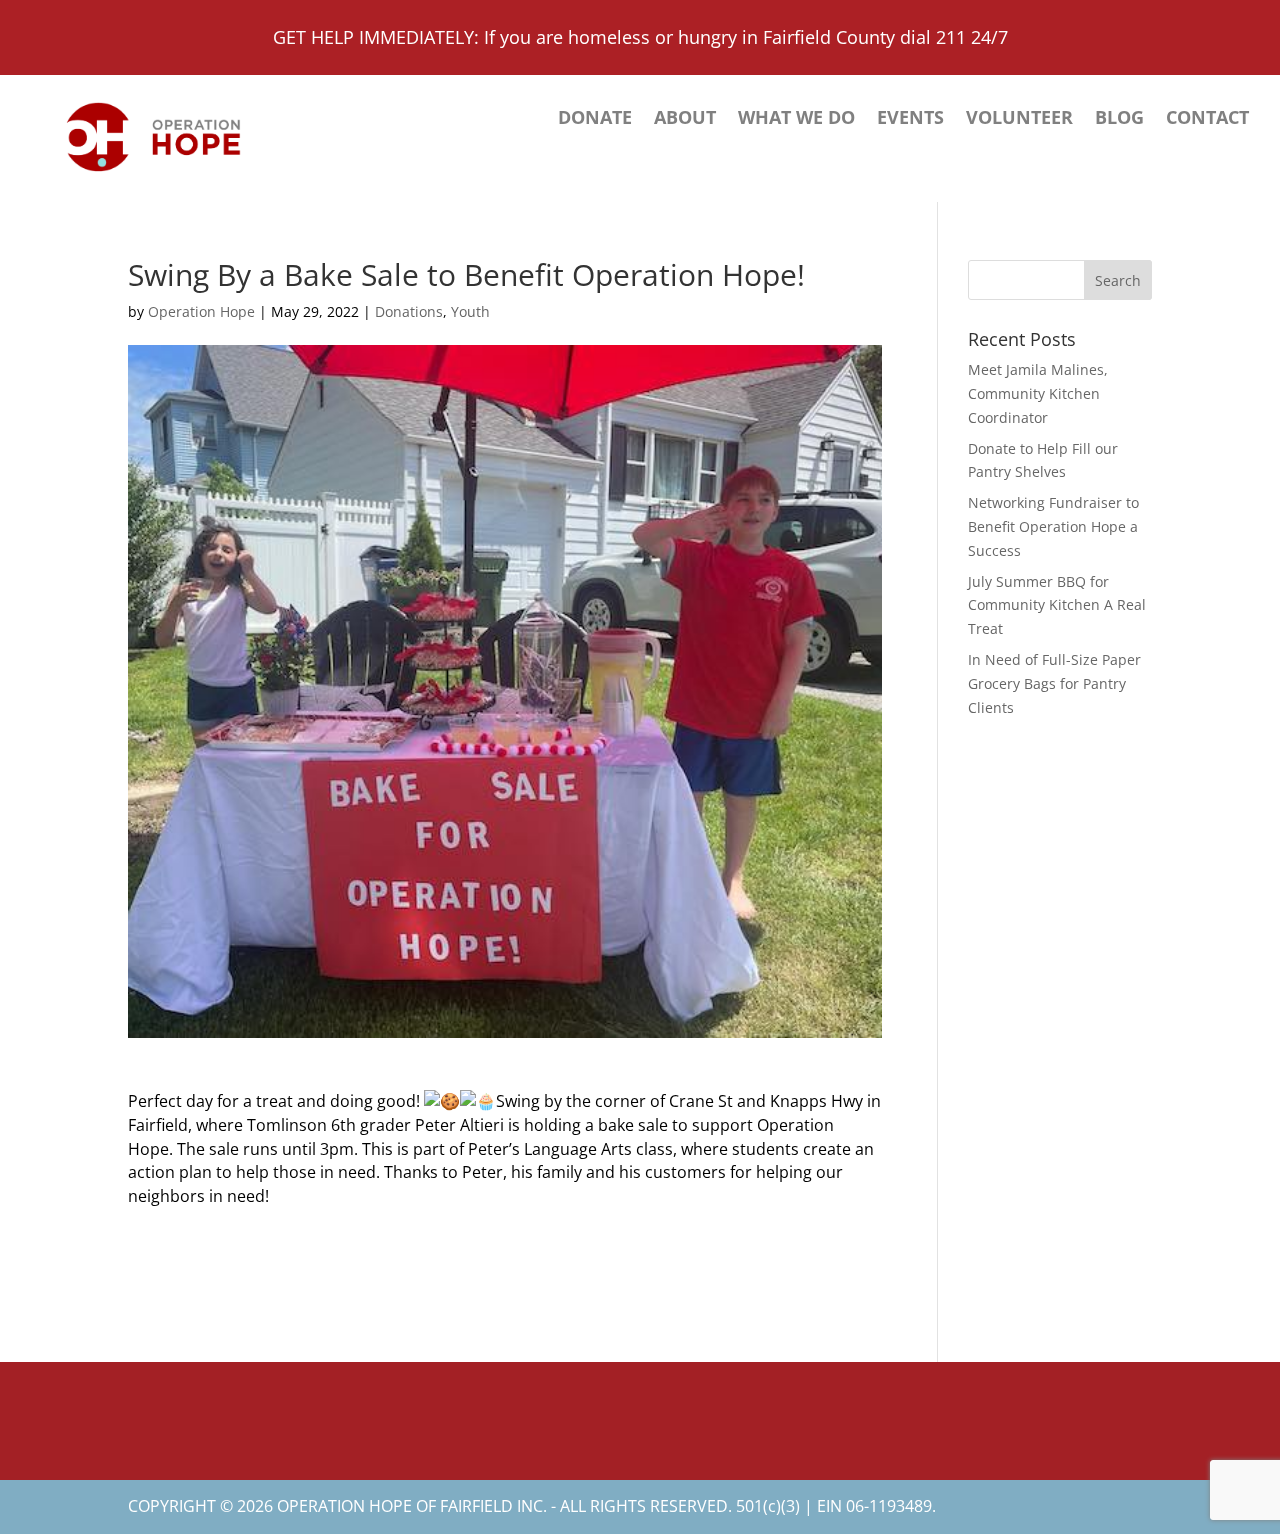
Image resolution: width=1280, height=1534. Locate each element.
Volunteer (1019, 119)
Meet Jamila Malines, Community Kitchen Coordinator (1038, 393)
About (685, 119)
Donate (595, 119)
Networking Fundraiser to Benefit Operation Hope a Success (1053, 526)
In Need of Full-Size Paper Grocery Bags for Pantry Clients (1054, 683)
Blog (1119, 119)
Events (910, 119)
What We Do (796, 119)
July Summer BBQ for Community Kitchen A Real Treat (1057, 605)
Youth (470, 311)
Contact (1207, 119)
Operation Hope (201, 311)
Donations (409, 311)
